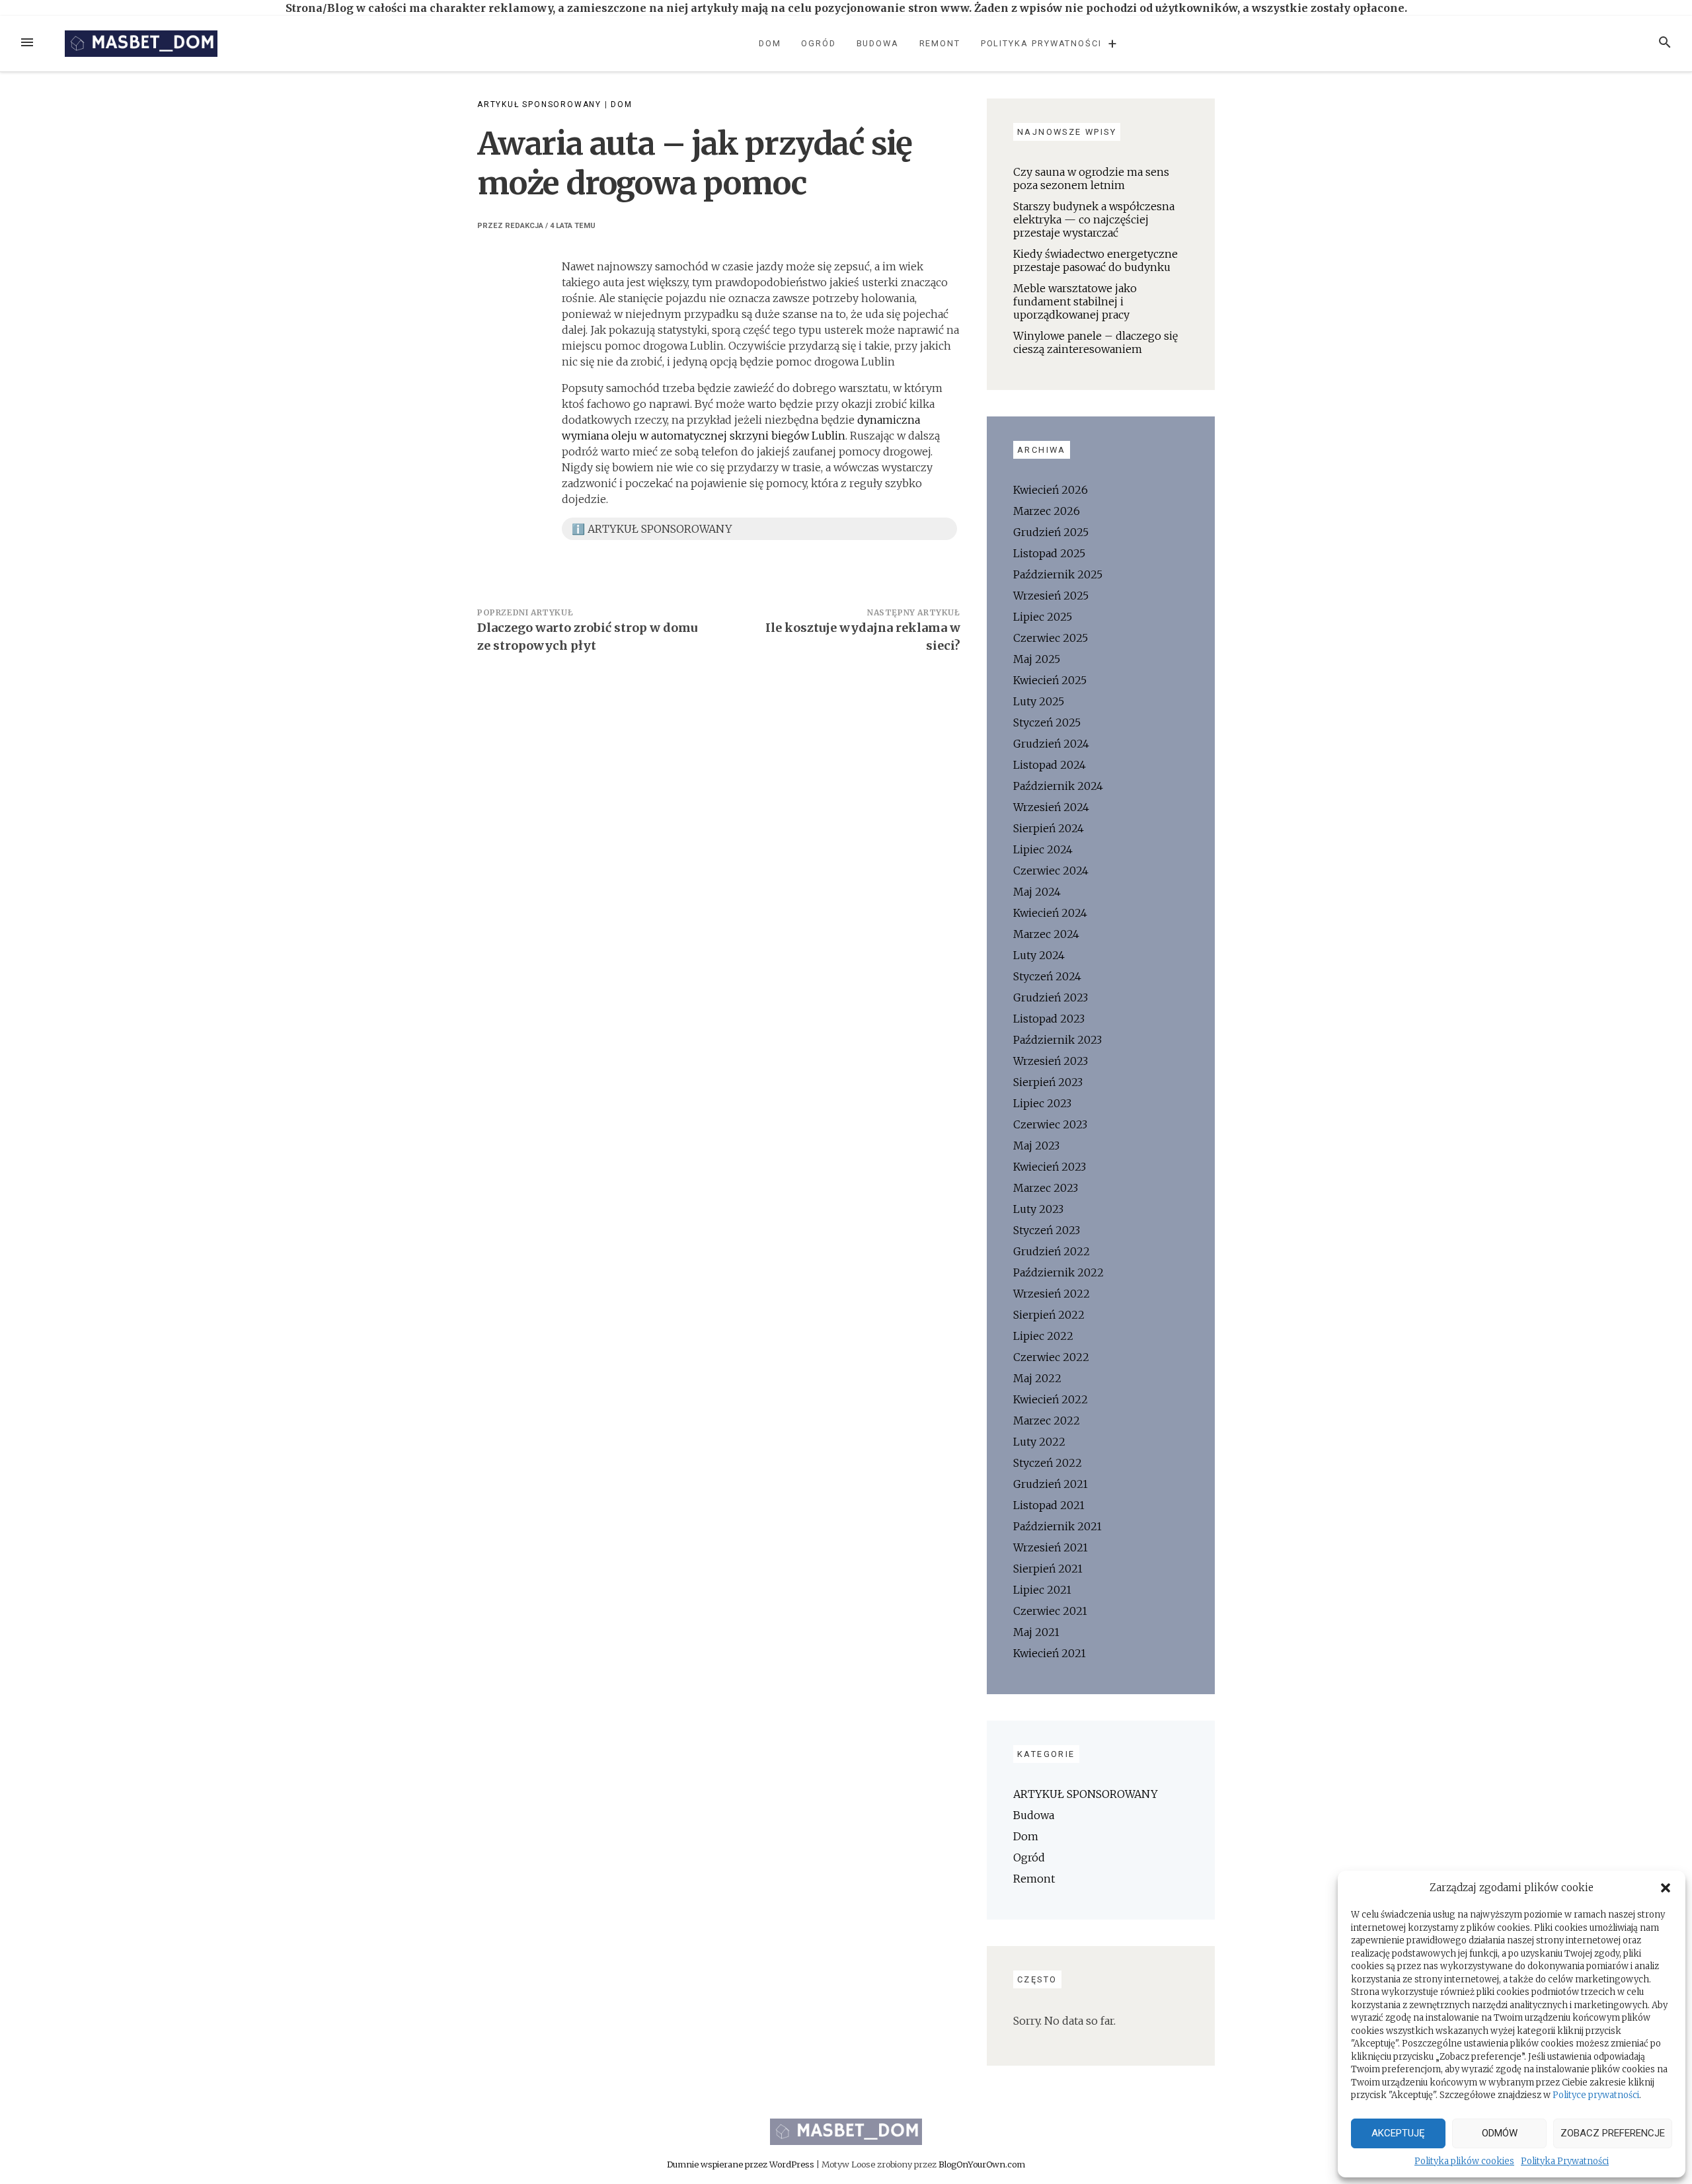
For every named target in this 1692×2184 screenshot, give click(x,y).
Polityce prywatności (1596, 2095)
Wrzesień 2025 (1051, 596)
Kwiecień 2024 (1050, 913)
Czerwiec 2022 (1051, 1357)
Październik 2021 (1057, 1526)
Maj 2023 (1036, 1146)
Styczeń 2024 (1047, 976)
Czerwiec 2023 (1050, 1124)
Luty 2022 (1039, 1442)
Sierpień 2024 (1049, 828)
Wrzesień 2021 (1051, 1547)
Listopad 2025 (1049, 553)
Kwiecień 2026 (1051, 490)
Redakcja (524, 226)
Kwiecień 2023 (1050, 1167)
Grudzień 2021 (1051, 1484)
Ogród (819, 43)
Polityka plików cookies (1464, 2161)
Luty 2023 (1038, 1209)
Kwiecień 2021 (1050, 1653)
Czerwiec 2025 (1051, 638)
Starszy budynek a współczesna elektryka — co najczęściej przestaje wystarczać (1094, 219)
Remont (940, 43)
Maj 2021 (1036, 1632)
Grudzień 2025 (1051, 532)
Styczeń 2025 (1047, 722)
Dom (770, 43)
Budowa (878, 43)
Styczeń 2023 (1047, 1230)
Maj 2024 (1037, 892)
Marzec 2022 (1047, 1421)
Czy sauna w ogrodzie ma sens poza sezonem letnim (1091, 178)
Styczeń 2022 (1048, 1463)
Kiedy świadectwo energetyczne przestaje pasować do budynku (1096, 260)
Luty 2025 (1039, 701)
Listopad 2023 (1049, 1019)
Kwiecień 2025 (1050, 680)
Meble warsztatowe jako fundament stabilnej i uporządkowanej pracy (1075, 301)
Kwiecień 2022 (1051, 1399)
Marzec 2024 (1046, 934)
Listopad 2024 (1050, 765)
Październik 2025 (1058, 574)
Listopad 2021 (1049, 1505)
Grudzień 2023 (1051, 997)
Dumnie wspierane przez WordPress (742, 2164)
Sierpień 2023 (1048, 1082)
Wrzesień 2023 (1051, 1061)
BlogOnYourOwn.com (982, 2164)
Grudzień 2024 (1051, 744)
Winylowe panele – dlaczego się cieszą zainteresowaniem (1096, 342)
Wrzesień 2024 (1051, 807)
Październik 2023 (1057, 1040)
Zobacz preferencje (1613, 2133)
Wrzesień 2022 (1052, 1294)
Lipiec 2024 (1043, 849)
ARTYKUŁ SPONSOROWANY (539, 104)
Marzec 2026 (1047, 511)
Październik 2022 (1058, 1272)
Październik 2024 (1058, 786)
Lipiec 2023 (1042, 1103)
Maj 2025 (1037, 659)
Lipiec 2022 (1043, 1336)
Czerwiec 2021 (1050, 1611)
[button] (1666, 1888)
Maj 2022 (1037, 1378)
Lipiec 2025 (1043, 617)
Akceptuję (1398, 2133)
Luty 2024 (1039, 955)
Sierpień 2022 (1049, 1315)
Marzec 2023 (1046, 1188)
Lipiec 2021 (1042, 1590)
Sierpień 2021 (1048, 1569)
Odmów (1500, 2133)
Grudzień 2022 (1052, 1251)
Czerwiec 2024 (1051, 871)
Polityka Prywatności (1565, 2161)
